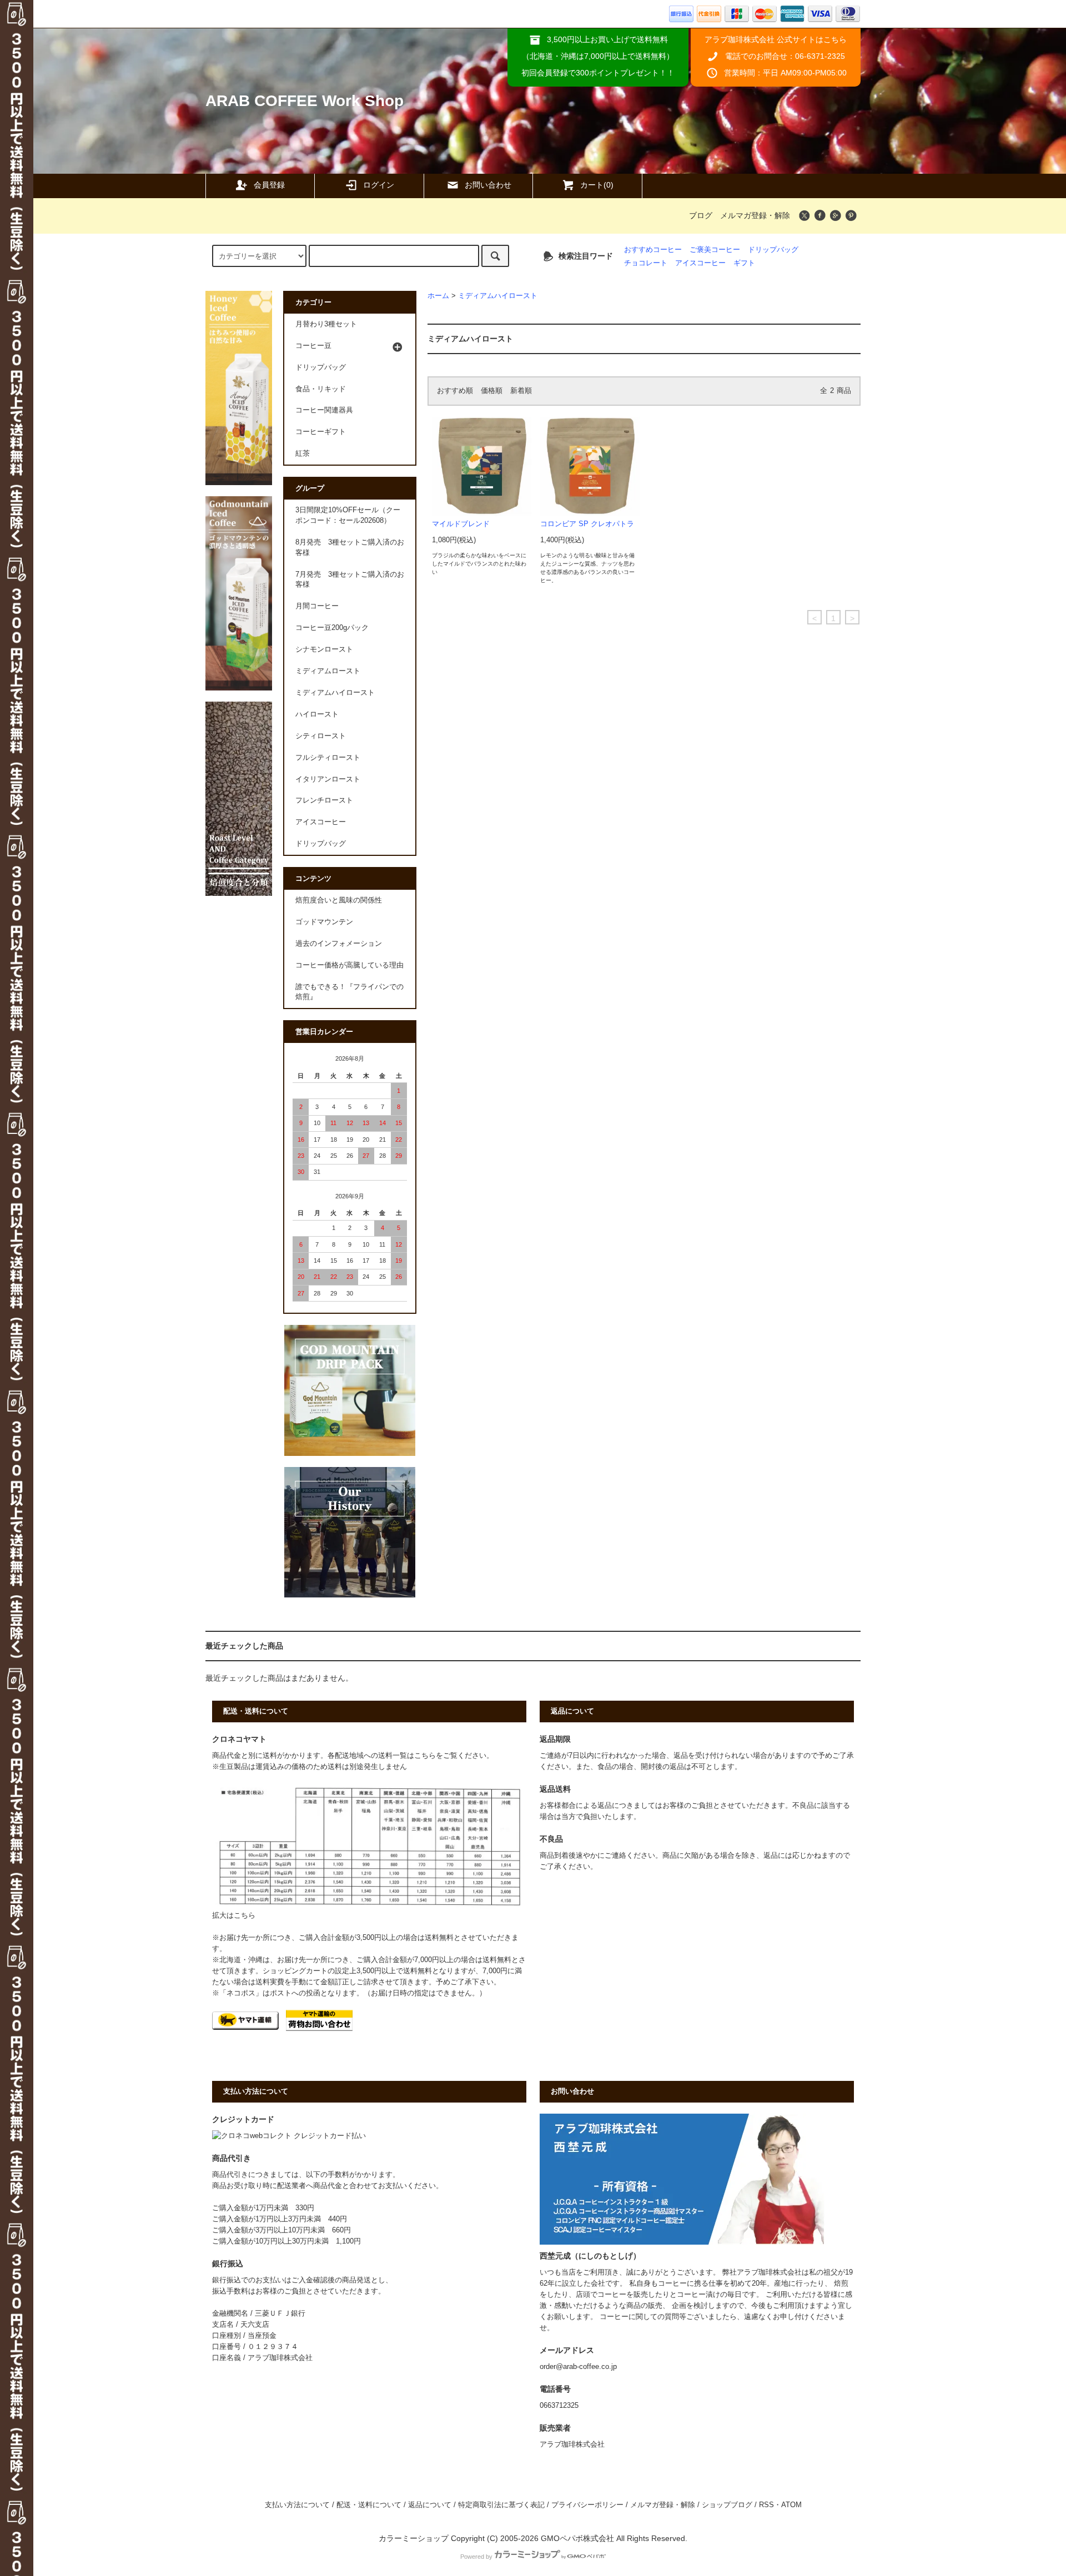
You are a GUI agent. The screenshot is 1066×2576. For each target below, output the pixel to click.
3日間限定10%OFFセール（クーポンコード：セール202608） (348, 515)
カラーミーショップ (414, 2538)
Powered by (476, 2557)
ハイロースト (317, 714)
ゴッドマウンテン (324, 922)
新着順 (521, 391)
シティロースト (321, 736)
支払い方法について (297, 2505)
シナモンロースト (324, 649)
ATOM (791, 2505)
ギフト (744, 263)
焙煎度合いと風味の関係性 (339, 900)
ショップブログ (727, 2505)
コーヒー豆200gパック (332, 628)
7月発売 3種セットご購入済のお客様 (350, 580)
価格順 (492, 391)
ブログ (701, 215)
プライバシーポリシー (587, 2505)
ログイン (379, 185)
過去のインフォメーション (339, 944)
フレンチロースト (324, 800)
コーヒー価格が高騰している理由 (350, 965)
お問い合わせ (488, 185)
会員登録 (269, 185)
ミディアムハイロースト (498, 296)
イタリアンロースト (328, 779)
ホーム (438, 296)
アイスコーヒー (700, 263)
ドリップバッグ (773, 250)
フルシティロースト (328, 758)
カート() (597, 185)
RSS (766, 2505)
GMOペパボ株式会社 (577, 2538)
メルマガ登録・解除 (755, 215)
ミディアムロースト (328, 671)
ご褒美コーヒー (715, 250)
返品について (430, 2505)
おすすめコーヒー (653, 250)
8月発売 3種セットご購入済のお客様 (350, 548)
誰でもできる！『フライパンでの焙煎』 (350, 992)
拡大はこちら (234, 1915)
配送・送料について (369, 2505)
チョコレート (646, 263)
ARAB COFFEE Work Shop (305, 101)
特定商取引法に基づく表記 (501, 2505)
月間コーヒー (317, 606)
